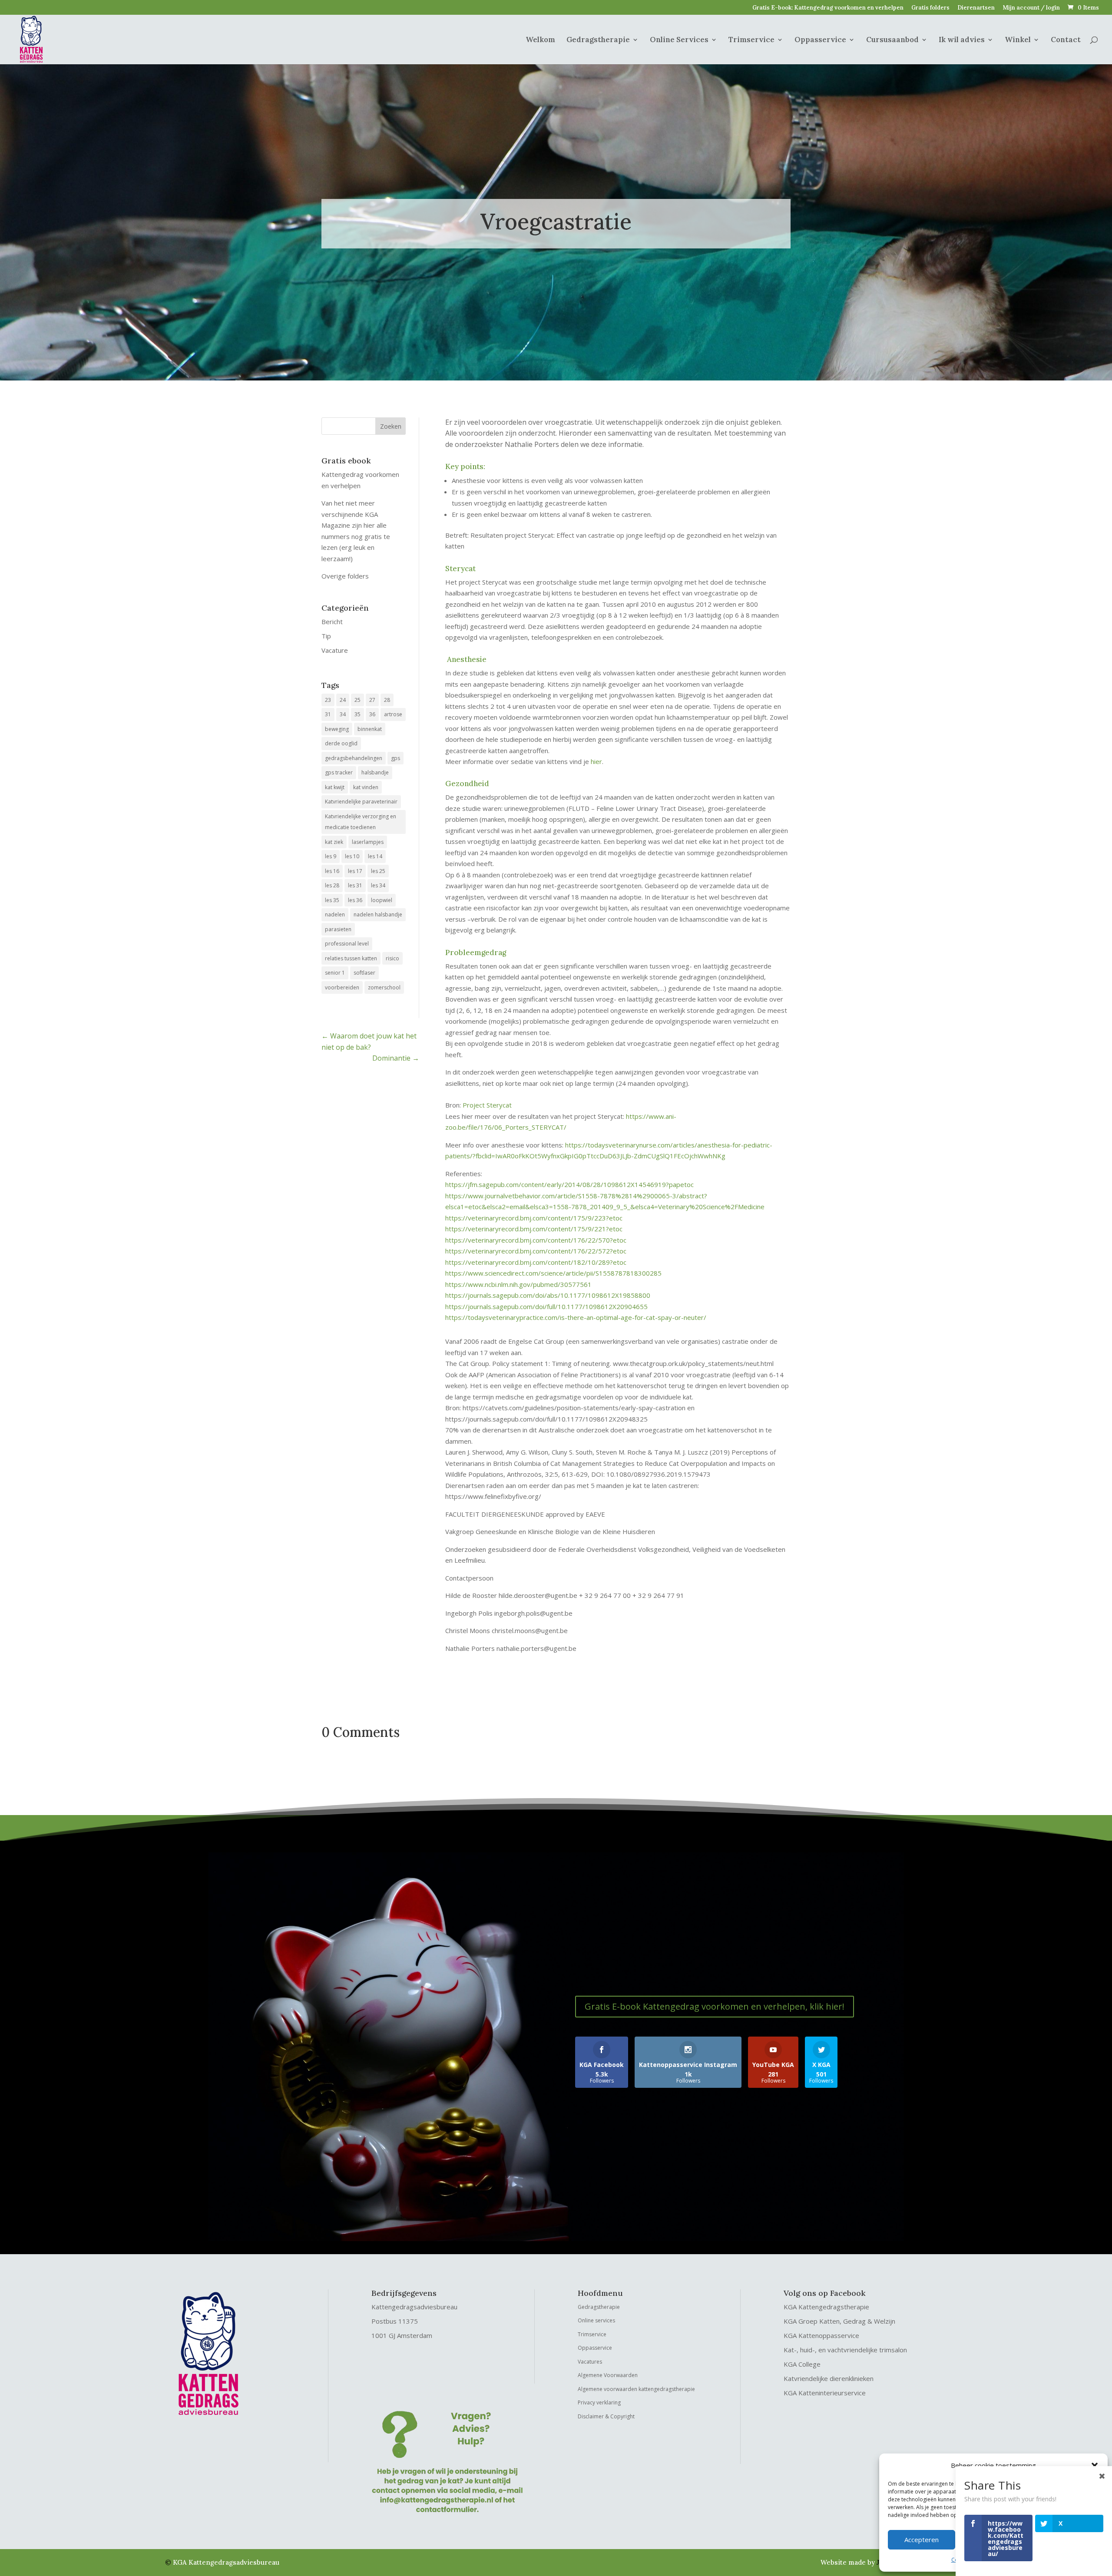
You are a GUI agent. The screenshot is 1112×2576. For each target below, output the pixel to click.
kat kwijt (335, 787)
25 (357, 700)
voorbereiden (342, 987)
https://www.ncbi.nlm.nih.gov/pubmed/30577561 (518, 1284)
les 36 (355, 900)
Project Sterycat (487, 1105)
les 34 (378, 885)
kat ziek (334, 842)
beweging (337, 729)
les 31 (355, 885)
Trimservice (751, 40)
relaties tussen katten (351, 958)
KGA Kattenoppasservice (821, 2335)
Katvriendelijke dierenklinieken (829, 2378)
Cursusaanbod (892, 40)
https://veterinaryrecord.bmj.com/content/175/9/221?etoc (534, 1229)
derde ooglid (341, 743)
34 (343, 714)
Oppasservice (820, 40)
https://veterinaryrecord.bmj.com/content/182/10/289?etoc (536, 1262)
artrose (393, 714)
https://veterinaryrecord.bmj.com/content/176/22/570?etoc (536, 1240)
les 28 (332, 885)
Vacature (335, 650)
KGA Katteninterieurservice (825, 2393)
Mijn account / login (1031, 8)
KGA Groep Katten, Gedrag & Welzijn (839, 2321)
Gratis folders (930, 8)
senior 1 (335, 973)
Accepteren (922, 2540)
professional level (347, 944)
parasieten (338, 929)
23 (328, 700)
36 (372, 714)
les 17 (355, 871)
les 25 (378, 871)
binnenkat (370, 729)
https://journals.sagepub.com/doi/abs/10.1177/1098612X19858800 (548, 1295)
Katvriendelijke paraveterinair (361, 802)
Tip (326, 636)
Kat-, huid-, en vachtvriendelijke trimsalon (845, 2350)
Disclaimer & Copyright (606, 2416)
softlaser (364, 973)
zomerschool (384, 987)
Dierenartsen (976, 8)
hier (596, 761)
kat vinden (366, 787)
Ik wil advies (962, 40)
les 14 (375, 856)
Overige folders (345, 576)
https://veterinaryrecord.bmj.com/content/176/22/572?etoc (536, 1251)
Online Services (679, 40)
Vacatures (590, 2362)
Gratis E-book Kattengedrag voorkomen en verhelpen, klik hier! (715, 2006)
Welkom (540, 40)
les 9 (331, 856)
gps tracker (339, 772)
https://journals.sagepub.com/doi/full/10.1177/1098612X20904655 (546, 1306)
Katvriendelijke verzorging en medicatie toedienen (361, 822)
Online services (596, 2320)
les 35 (332, 900)
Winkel (1018, 40)
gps (395, 758)
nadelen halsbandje (378, 914)
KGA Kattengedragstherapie (826, 2307)
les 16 (332, 871)
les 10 (352, 856)
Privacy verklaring (599, 2402)
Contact (1066, 40)
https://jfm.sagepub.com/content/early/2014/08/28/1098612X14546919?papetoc (569, 1184)
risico (392, 958)
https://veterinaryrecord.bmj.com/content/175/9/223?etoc (534, 1218)
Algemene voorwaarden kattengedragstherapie (636, 2389)
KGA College (802, 2364)
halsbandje (375, 772)
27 (372, 700)
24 (343, 700)
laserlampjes (368, 842)
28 (387, 700)
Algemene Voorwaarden (608, 2375)
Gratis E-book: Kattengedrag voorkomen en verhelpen (828, 8)
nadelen (335, 914)
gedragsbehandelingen (354, 758)
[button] (1095, 2466)
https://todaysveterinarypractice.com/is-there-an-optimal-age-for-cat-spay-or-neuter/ (576, 1317)
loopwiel (382, 900)
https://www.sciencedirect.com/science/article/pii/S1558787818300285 (553, 1273)
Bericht (332, 622)
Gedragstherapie (598, 40)
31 (328, 714)
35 (357, 714)
